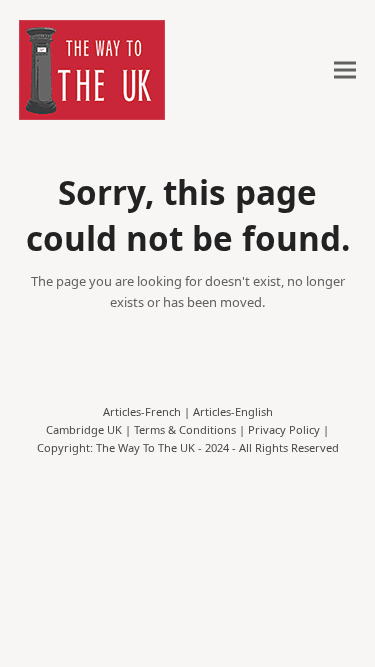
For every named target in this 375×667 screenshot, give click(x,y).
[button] (345, 70)
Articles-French (142, 411)
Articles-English (233, 411)
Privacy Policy (284, 429)
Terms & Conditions (185, 429)
